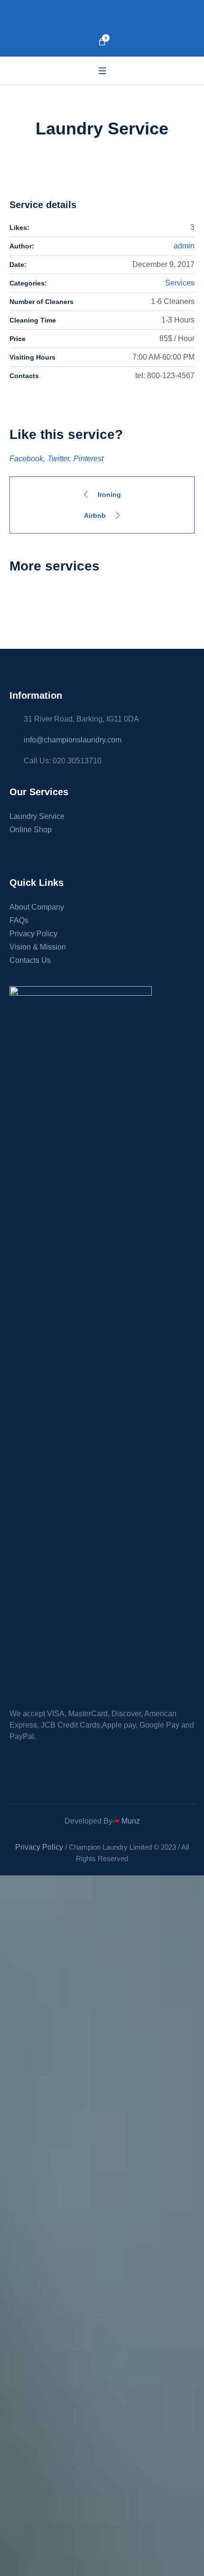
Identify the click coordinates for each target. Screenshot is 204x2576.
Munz (130, 1821)
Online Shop (31, 830)
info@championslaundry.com (73, 740)
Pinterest (88, 459)
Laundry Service (37, 816)
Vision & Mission (38, 947)
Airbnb (95, 515)
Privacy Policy (33, 934)
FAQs (19, 920)
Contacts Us (30, 960)
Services (180, 283)
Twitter (58, 459)
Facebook (26, 459)
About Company (37, 907)
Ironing (109, 494)
